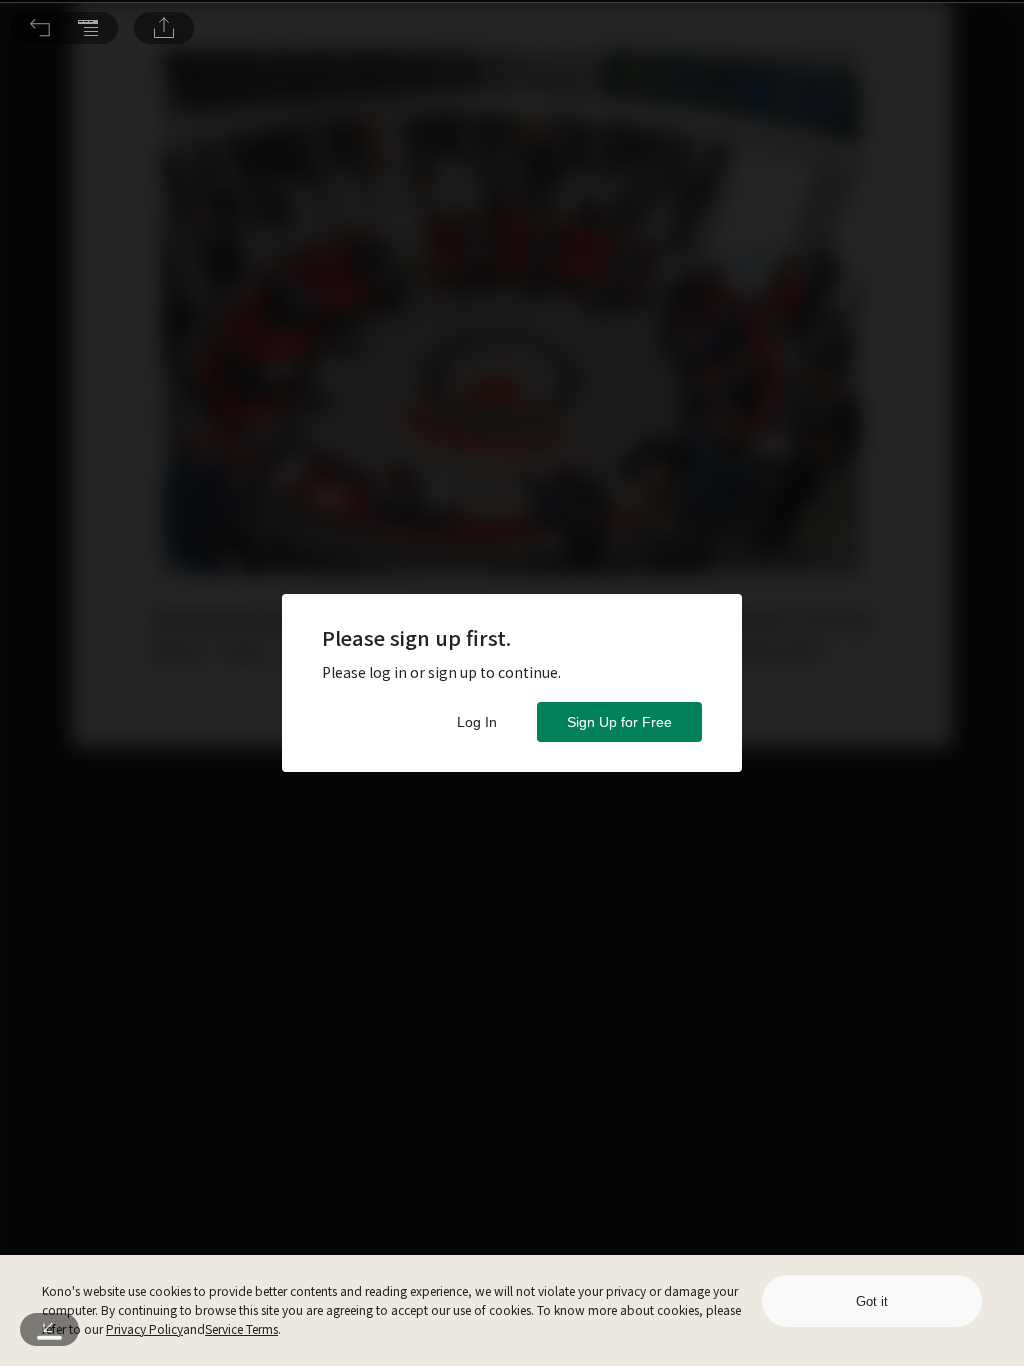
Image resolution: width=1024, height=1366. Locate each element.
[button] (40, 28)
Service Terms (241, 1328)
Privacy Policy (144, 1328)
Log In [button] (477, 722)
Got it (872, 1301)
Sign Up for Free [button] (619, 722)
